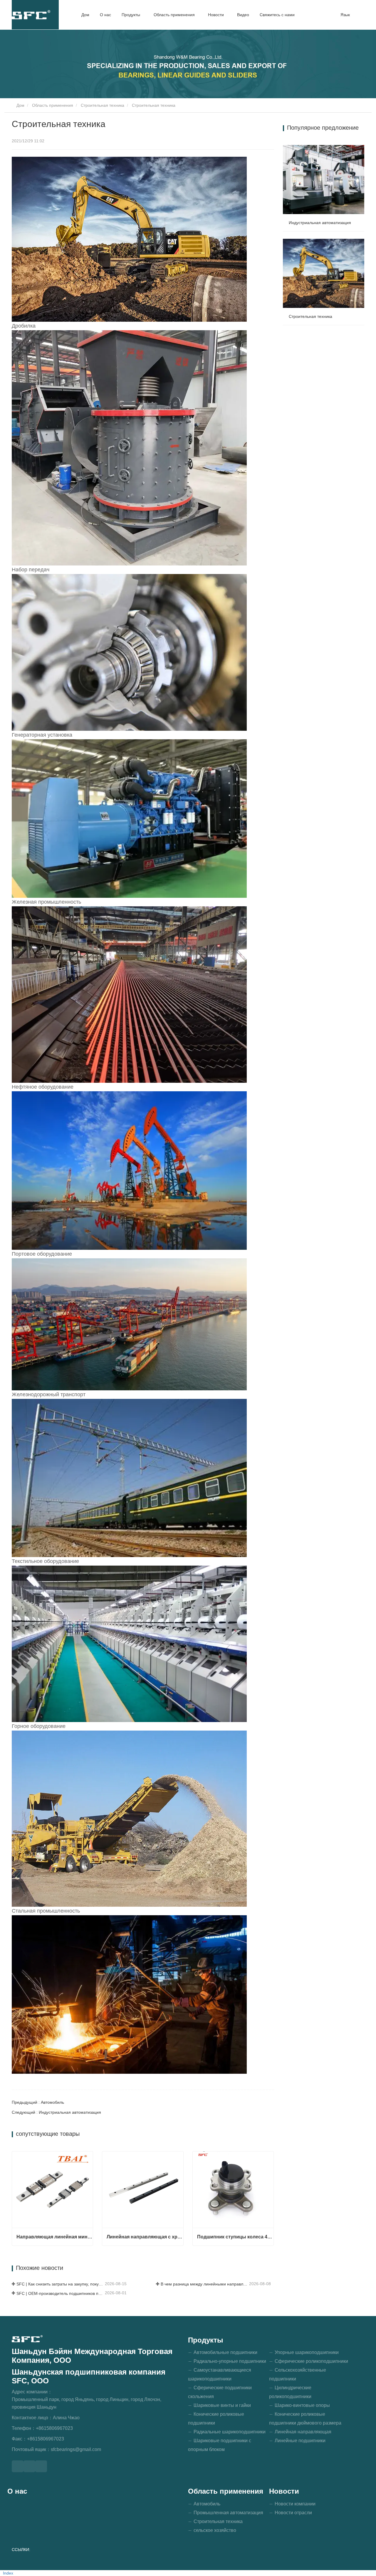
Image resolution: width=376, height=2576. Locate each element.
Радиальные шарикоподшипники (230, 2432)
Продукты (206, 2340)
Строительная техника (103, 105)
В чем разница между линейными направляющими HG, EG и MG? (204, 2284)
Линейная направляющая (303, 2432)
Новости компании (295, 2504)
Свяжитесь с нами (277, 15)
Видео (243, 15)
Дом (85, 15)
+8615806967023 (54, 2428)
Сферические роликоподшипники (311, 2361)
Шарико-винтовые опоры (302, 2405)
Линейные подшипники (300, 2441)
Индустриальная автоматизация (320, 223)
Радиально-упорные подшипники (230, 2361)
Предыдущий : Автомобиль (38, 2102)
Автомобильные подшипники (225, 2352)
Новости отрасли (293, 2513)
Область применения (53, 105)
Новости (284, 2491)
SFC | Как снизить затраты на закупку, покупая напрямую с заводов (60, 2284)
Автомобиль (207, 2504)
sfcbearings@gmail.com (76, 2449)
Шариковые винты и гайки (222, 2405)
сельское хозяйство (215, 2530)
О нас (105, 15)
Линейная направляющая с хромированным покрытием (145, 2237)
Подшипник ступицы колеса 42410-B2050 (235, 2237)
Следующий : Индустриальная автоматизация (56, 2112)
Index (8, 2573)
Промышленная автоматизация (228, 2513)
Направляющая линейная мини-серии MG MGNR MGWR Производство (55, 2237)
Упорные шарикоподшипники (307, 2352)
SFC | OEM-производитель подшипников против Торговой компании (60, 2293)
